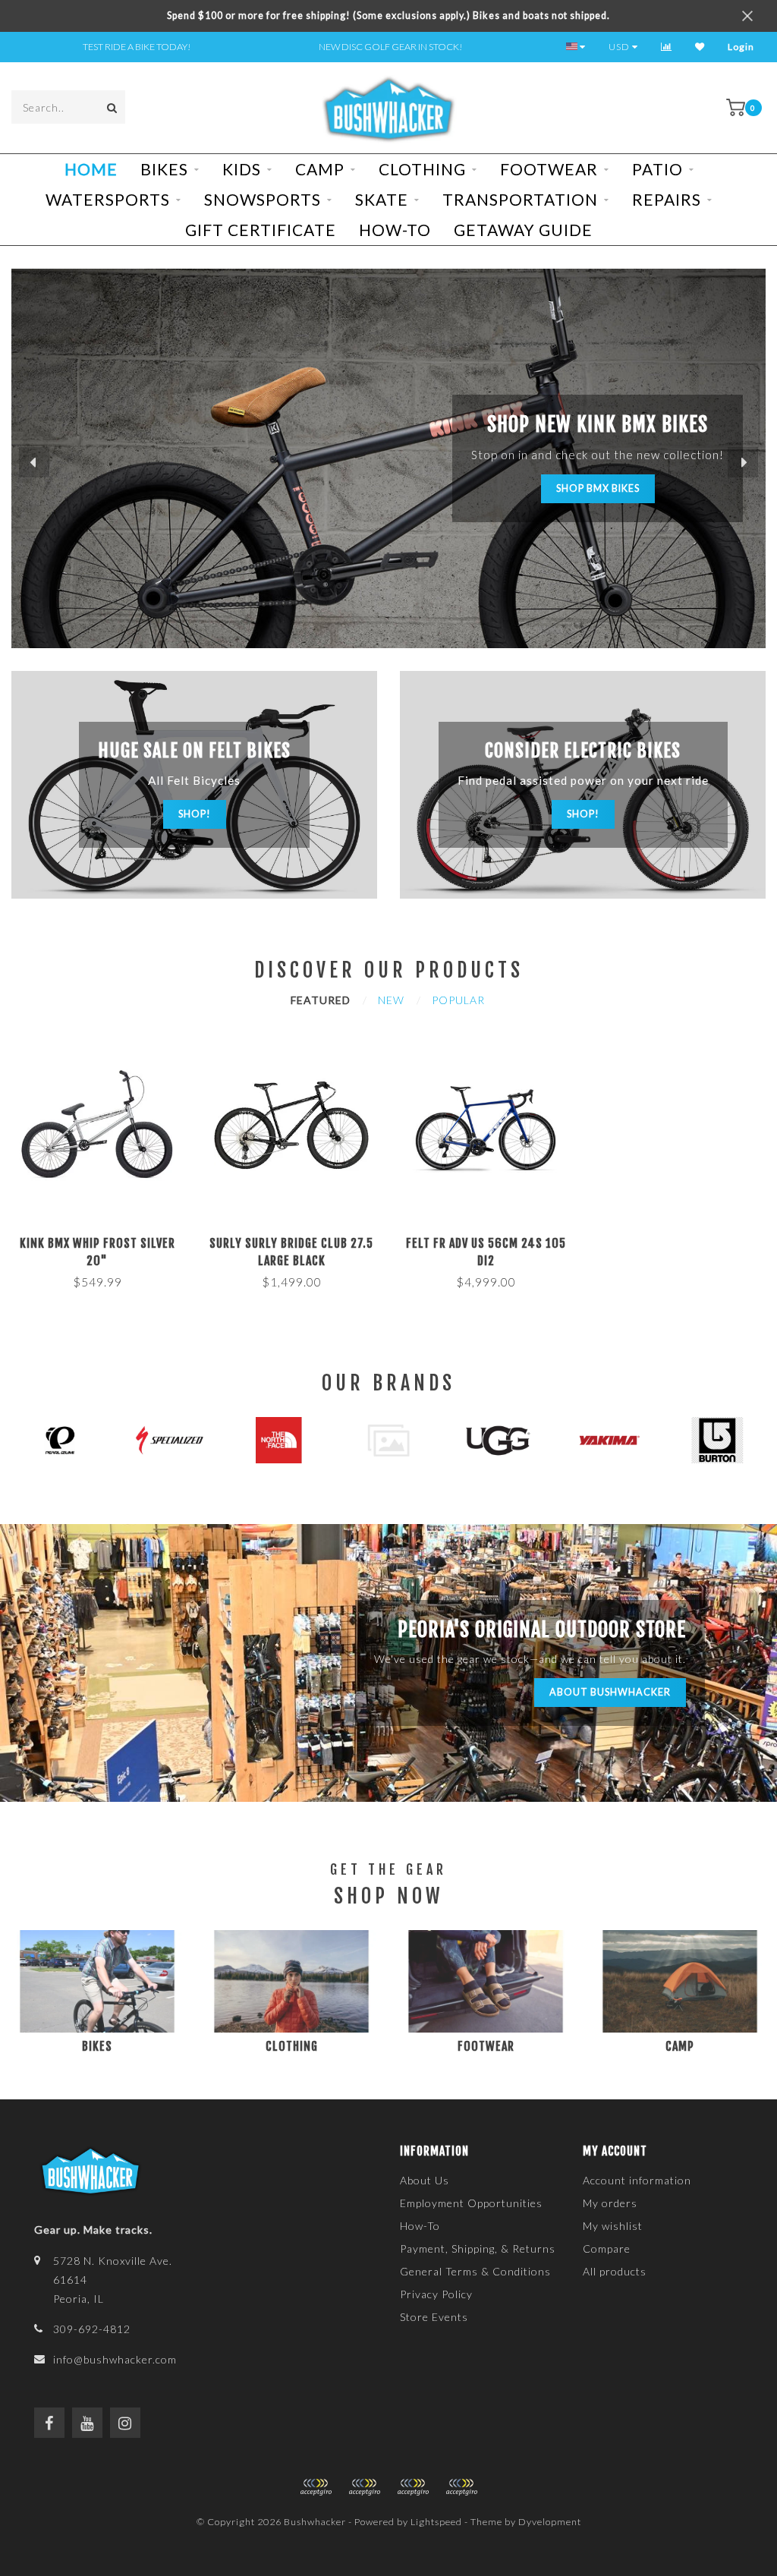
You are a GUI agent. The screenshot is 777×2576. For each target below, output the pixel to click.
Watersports (108, 199)
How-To (395, 230)
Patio (657, 169)
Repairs (667, 199)
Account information (637, 2180)
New (391, 1000)
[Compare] (667, 47)
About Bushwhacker (610, 1692)
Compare (607, 2248)
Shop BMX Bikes (598, 488)
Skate (382, 199)
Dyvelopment (550, 2522)
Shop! (195, 814)
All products (615, 2271)
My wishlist (613, 2226)
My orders (610, 2203)
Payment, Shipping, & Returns (478, 2248)
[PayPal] (364, 2487)
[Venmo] (461, 2487)
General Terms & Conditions (475, 2271)
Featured (321, 1000)
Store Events (434, 2317)
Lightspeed (436, 2522)
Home (91, 169)
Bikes (164, 169)
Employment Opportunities (471, 2203)
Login (741, 47)
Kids (242, 169)
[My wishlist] (700, 47)
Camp (320, 169)
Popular (458, 1000)
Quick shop (104, 1238)
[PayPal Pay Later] (413, 2487)
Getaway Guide (523, 230)
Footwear (549, 169)
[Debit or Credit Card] (316, 2487)
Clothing (422, 169)
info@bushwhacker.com (115, 2359)
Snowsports (263, 199)
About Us (425, 2180)
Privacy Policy (436, 2294)
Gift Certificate (261, 230)
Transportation (520, 199)
